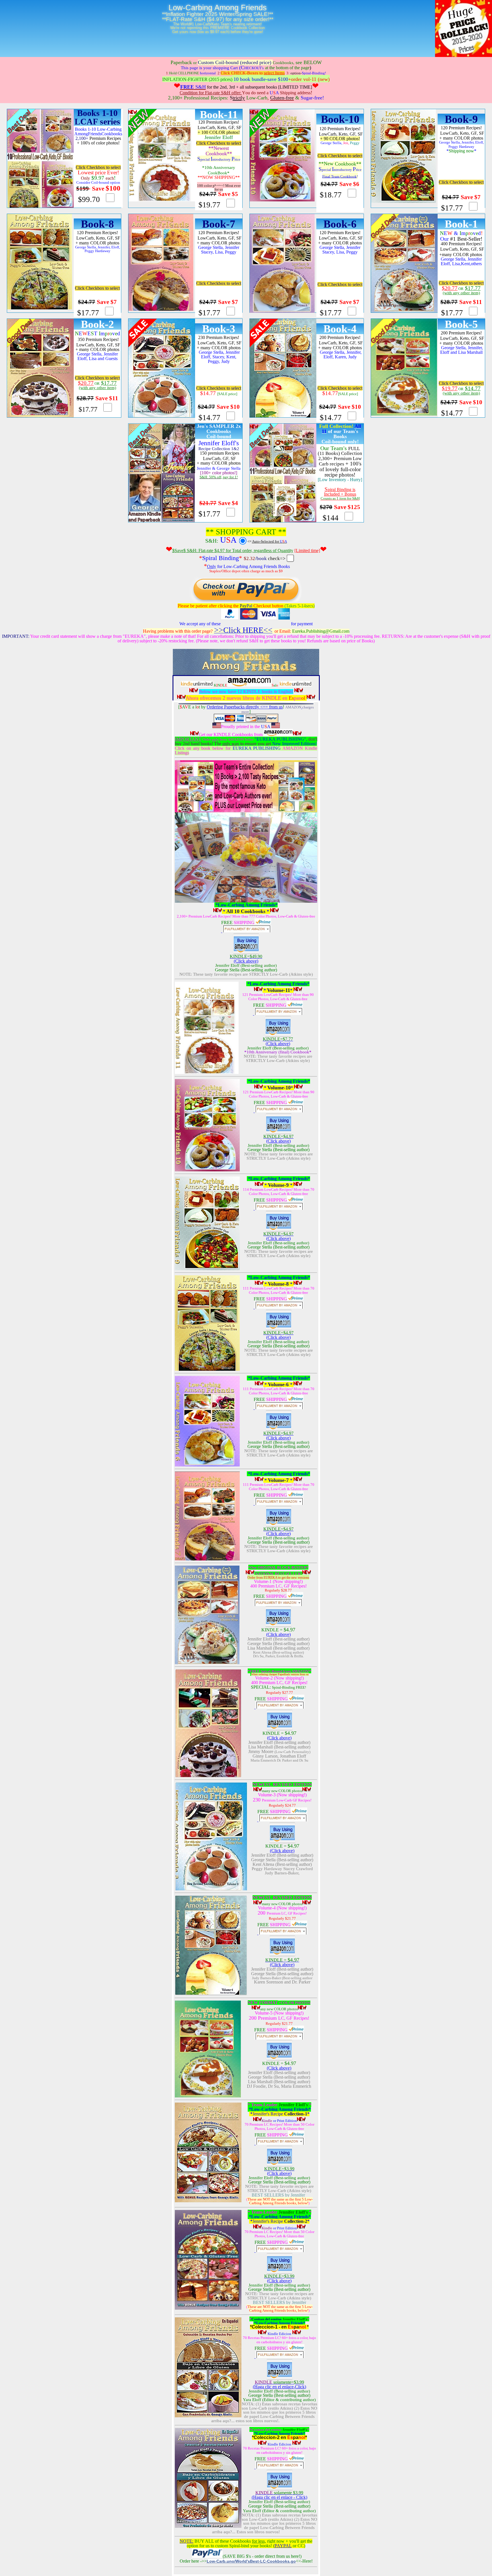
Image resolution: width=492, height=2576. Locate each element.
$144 (331, 518)
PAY (279, 2546)
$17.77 (452, 208)
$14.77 (209, 418)
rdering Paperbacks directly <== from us (246, 707)
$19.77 (209, 205)
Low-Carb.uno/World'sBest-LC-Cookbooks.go (251, 2561)
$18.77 (331, 195)
